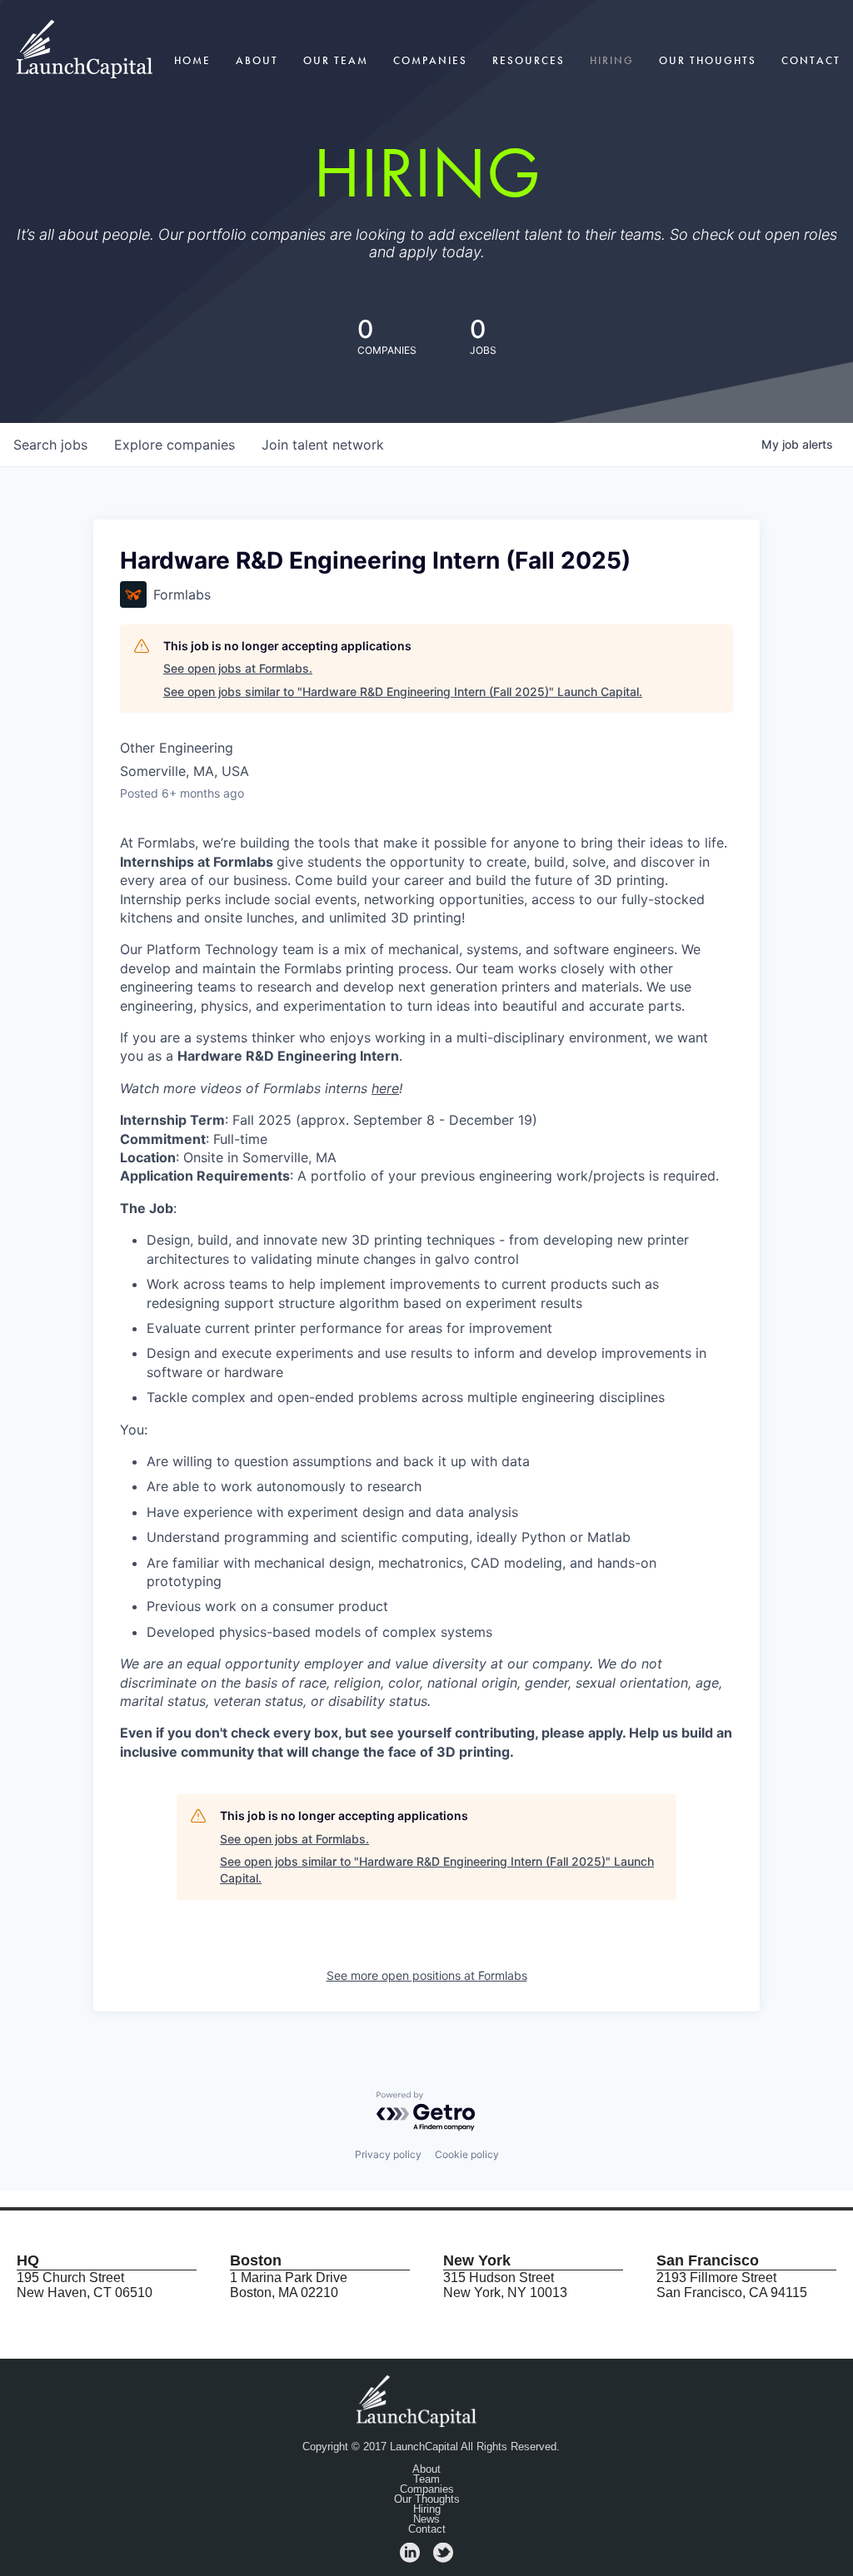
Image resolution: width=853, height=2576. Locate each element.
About (257, 60)
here (385, 1088)
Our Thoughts (708, 60)
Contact (811, 60)
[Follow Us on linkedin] (410, 2558)
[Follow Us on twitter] (443, 2558)
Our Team (336, 60)
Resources (529, 60)
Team (426, 2479)
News (426, 2519)
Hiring (612, 60)
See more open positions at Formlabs (427, 1975)
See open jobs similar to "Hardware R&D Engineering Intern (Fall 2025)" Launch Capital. (403, 691)
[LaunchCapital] (418, 2400)
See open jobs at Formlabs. (238, 668)
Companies (430, 60)
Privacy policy (388, 2154)
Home (192, 60)
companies (175, 445)
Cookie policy (467, 2154)
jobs (50, 445)
